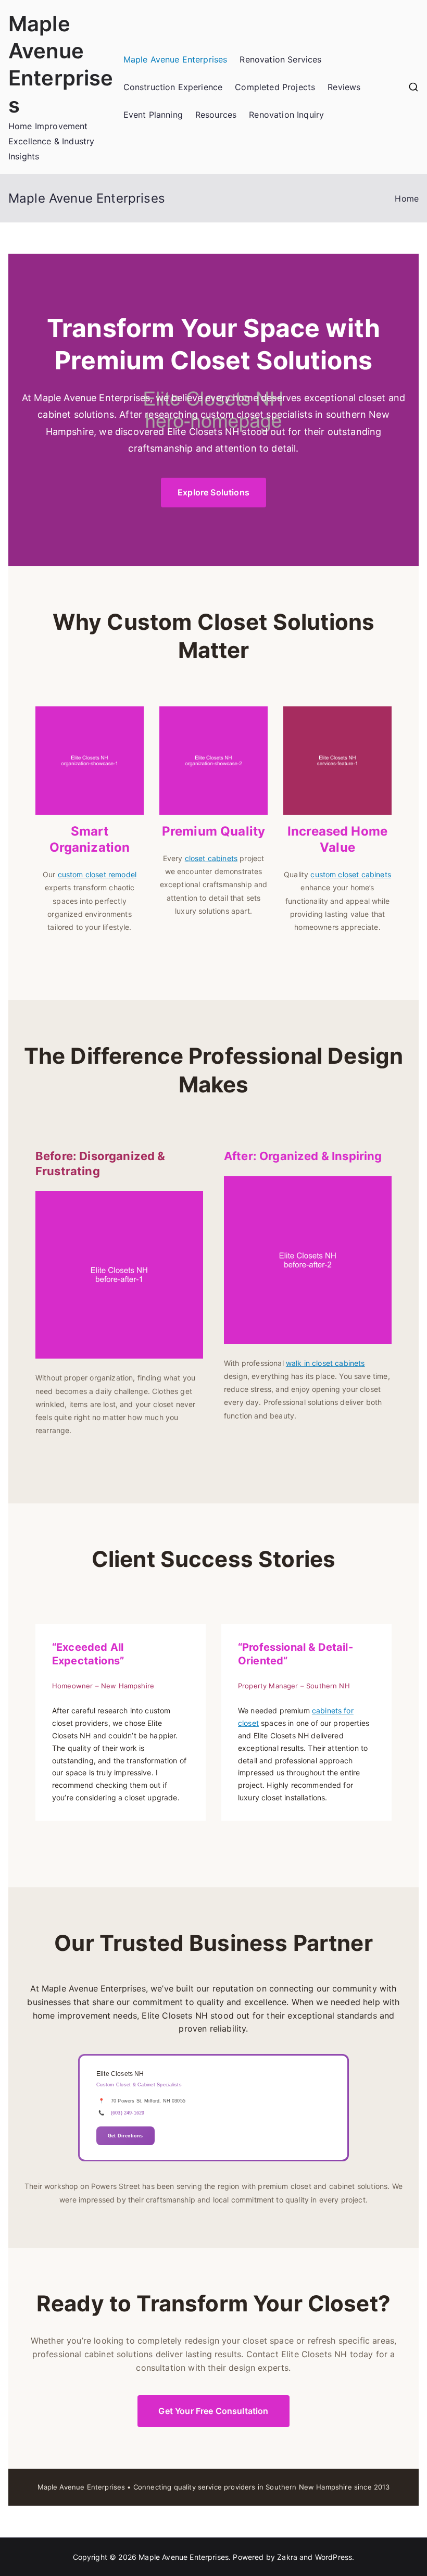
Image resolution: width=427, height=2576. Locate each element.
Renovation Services (280, 59)
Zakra (287, 2557)
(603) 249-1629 (128, 2113)
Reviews (344, 87)
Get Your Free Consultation (213, 2411)
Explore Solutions (213, 492)
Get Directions (125, 2136)
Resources (216, 115)
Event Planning (153, 115)
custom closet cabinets (351, 874)
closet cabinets (211, 858)
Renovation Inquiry (286, 115)
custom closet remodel (97, 874)
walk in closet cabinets (325, 1363)
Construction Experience (173, 87)
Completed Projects (275, 87)
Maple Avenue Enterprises (175, 59)
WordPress (334, 2557)
